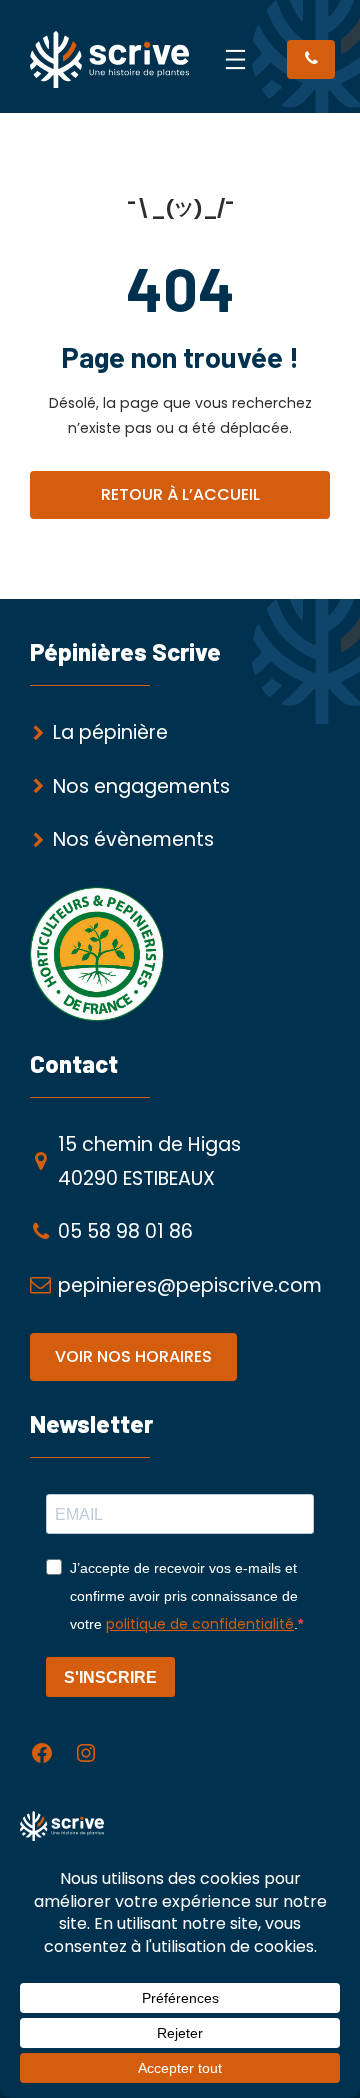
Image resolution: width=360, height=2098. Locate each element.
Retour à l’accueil (180, 494)
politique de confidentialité (200, 1624)
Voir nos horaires (133, 1356)
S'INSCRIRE (110, 1677)
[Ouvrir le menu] (235, 59)
